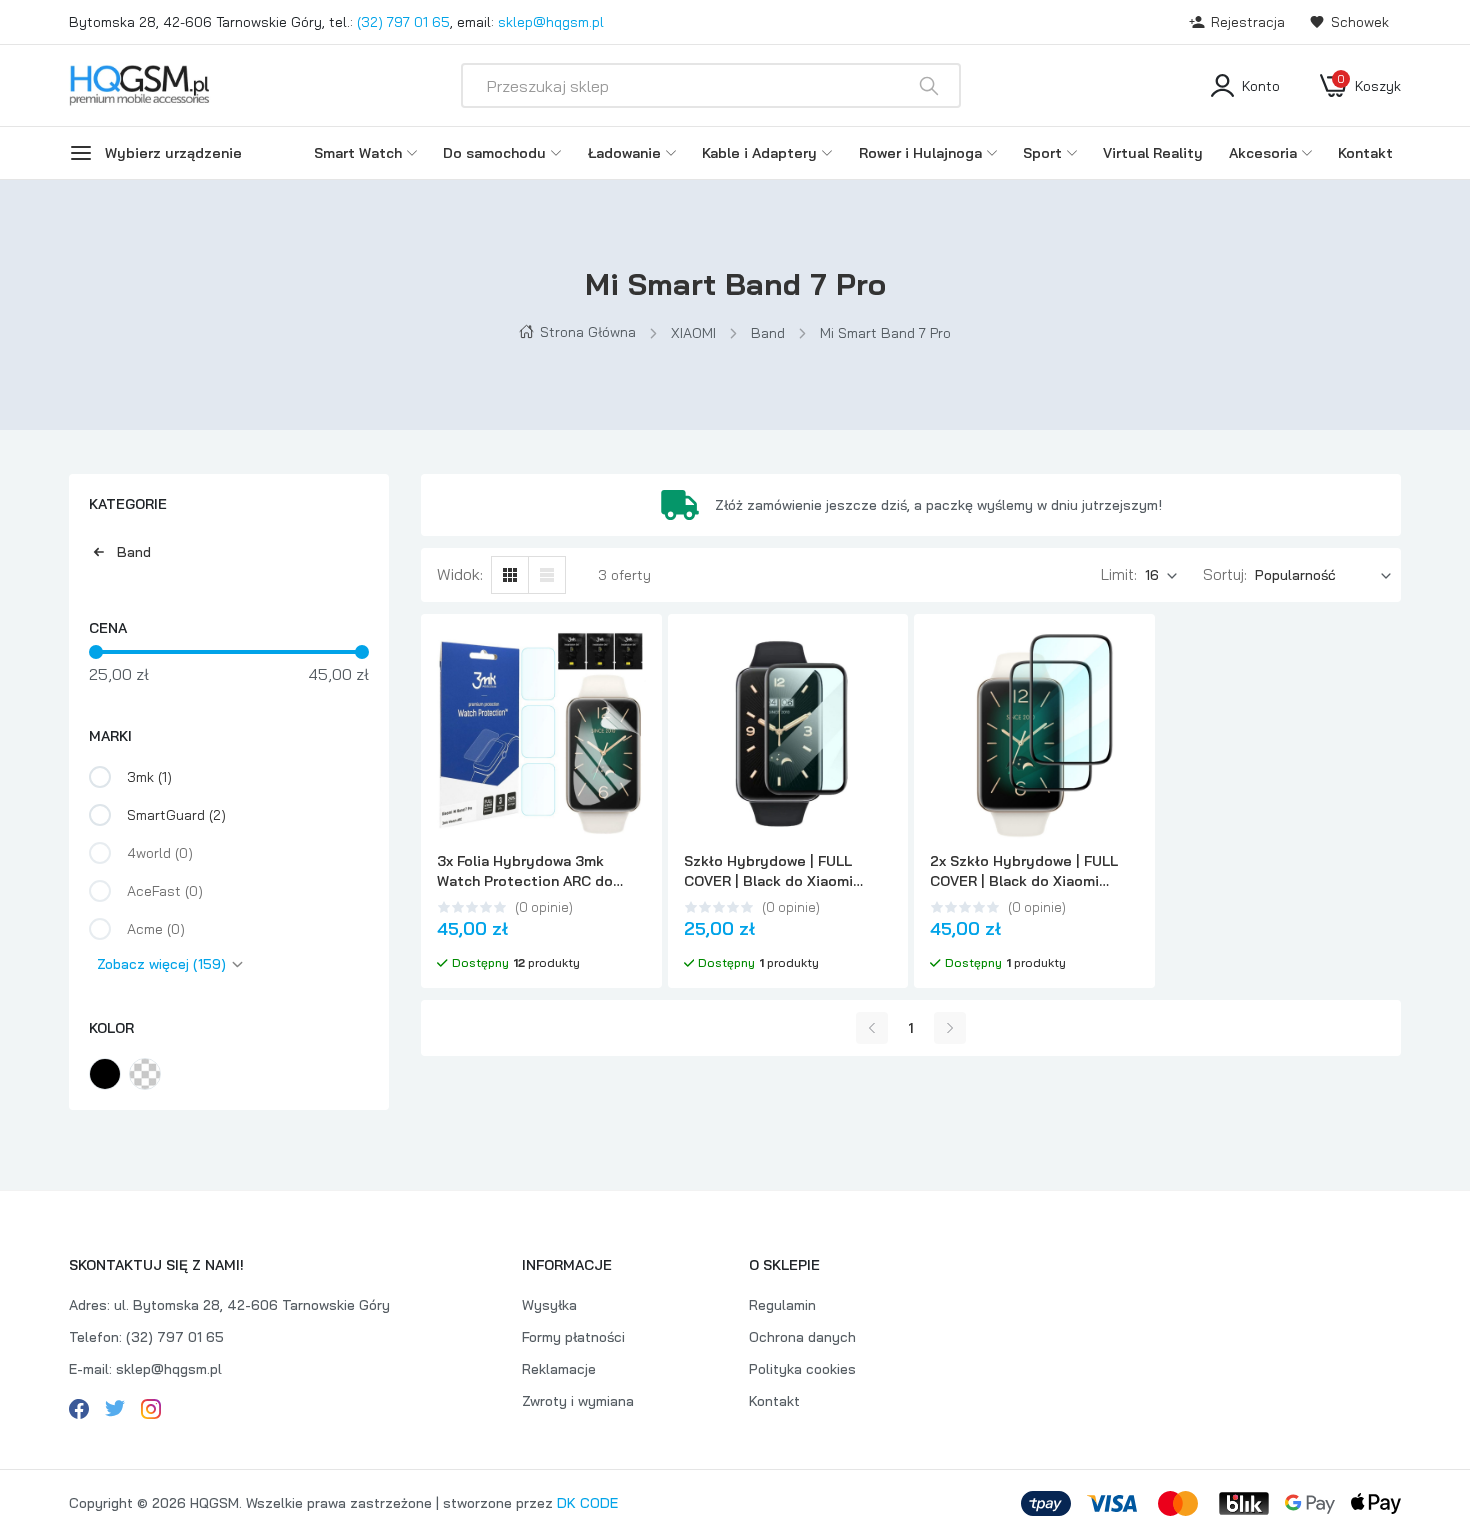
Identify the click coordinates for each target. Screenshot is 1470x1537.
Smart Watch (358, 153)
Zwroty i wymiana (578, 1401)
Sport (1042, 153)
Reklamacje (559, 1369)
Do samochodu (494, 153)
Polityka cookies (802, 1369)
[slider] (96, 652)
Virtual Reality (1153, 153)
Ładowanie (624, 153)
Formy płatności (573, 1337)
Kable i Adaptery (759, 153)
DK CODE (587, 1503)
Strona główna (588, 332)
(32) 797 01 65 (403, 22)
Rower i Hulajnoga (920, 153)
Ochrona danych (802, 1337)
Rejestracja (1248, 22)
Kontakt (1365, 153)
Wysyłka (549, 1305)
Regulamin (782, 1305)
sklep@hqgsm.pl (551, 22)
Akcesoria (1263, 153)
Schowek (1360, 22)
